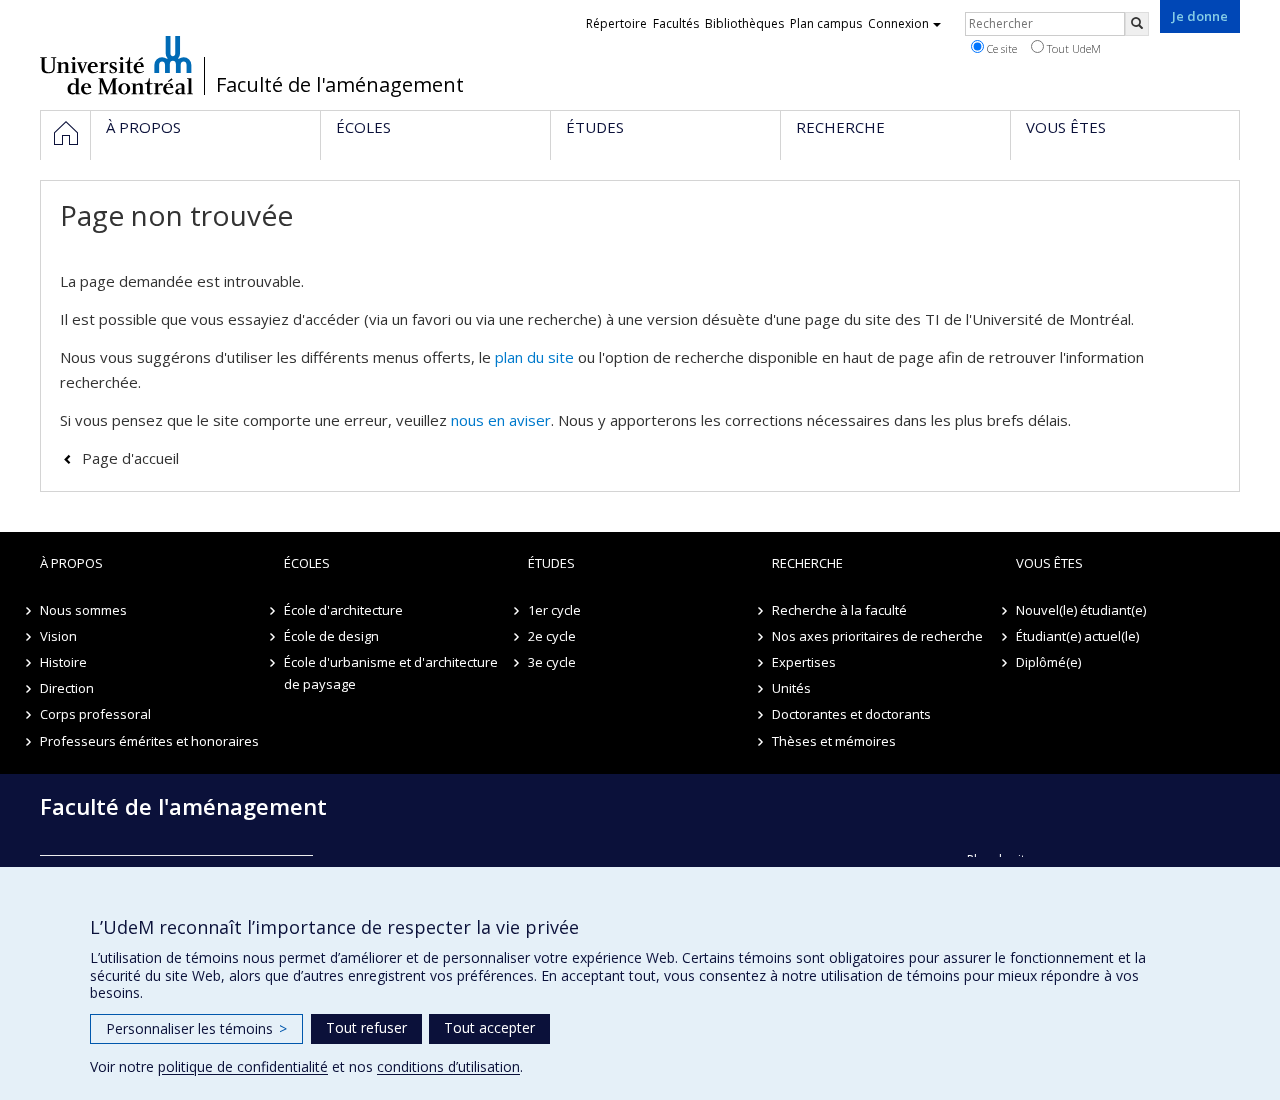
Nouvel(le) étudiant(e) (1081, 610)
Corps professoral (95, 714)
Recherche (807, 563)
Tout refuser (366, 1027)
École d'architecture (343, 610)
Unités (791, 688)
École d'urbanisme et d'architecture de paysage (391, 673)
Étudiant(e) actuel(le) (1077, 636)
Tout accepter (489, 1027)
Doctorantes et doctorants (851, 714)
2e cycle (552, 636)
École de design (331, 636)
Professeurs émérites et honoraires (149, 741)
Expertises (804, 662)
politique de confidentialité (243, 1066)
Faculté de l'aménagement (340, 85)
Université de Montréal (116, 65)
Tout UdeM (1072, 48)
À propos (71, 563)
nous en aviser (501, 420)
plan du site (534, 357)
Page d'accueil (130, 458)
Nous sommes (83, 610)
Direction (67, 688)
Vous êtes (1049, 563)
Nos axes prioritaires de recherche (877, 636)
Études (551, 563)
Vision (58, 636)
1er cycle (554, 610)
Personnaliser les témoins (196, 1028)
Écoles (307, 563)
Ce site (1000, 48)
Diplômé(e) (1048, 662)
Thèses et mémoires (834, 741)
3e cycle (552, 662)
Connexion (898, 23)
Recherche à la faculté (839, 610)
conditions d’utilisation (448, 1066)
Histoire (63, 662)
